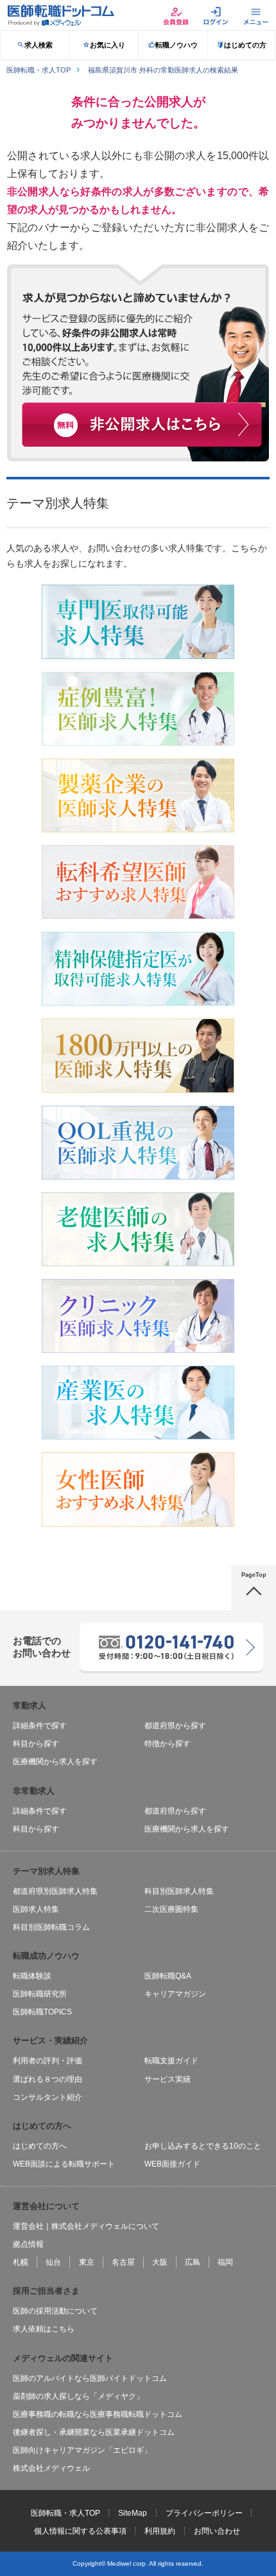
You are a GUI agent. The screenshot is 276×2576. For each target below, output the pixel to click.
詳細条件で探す (40, 1726)
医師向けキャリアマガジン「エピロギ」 (82, 2450)
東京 (87, 2262)
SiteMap (133, 2513)
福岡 (225, 2262)
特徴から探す (168, 1744)
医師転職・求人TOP (65, 2513)
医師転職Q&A (168, 1976)
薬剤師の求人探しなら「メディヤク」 (78, 2396)
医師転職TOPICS (42, 2012)
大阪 (160, 2262)
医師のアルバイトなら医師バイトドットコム (90, 2378)
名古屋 (123, 2262)
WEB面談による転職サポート (64, 2164)
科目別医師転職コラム (51, 1927)
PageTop (254, 1575)
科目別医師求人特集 (179, 1891)
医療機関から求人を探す (55, 1762)
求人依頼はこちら (44, 2329)
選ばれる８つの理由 (47, 2079)
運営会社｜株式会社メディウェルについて (86, 2226)
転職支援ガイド (171, 2061)
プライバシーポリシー (204, 2513)
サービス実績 (168, 2079)
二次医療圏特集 (171, 1909)
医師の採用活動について (55, 2311)
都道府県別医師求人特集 (55, 1891)
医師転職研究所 (40, 1994)
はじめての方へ (40, 2146)
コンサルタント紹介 (47, 2097)
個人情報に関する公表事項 (80, 2531)
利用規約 (160, 2531)
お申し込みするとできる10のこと (203, 2146)
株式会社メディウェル (51, 2468)
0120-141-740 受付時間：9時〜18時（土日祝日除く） (171, 1639)
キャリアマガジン (175, 1994)
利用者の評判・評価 (47, 2061)
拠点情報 (28, 2244)
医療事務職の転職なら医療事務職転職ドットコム (98, 2414)
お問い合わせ (217, 2531)
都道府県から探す (175, 1726)
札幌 (21, 2262)
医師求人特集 (36, 1909)
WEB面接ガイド (172, 2164)
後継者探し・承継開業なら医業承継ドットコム (94, 2432)
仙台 (53, 2262)
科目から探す (36, 1744)
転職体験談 (32, 1976)
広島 (193, 2262)
